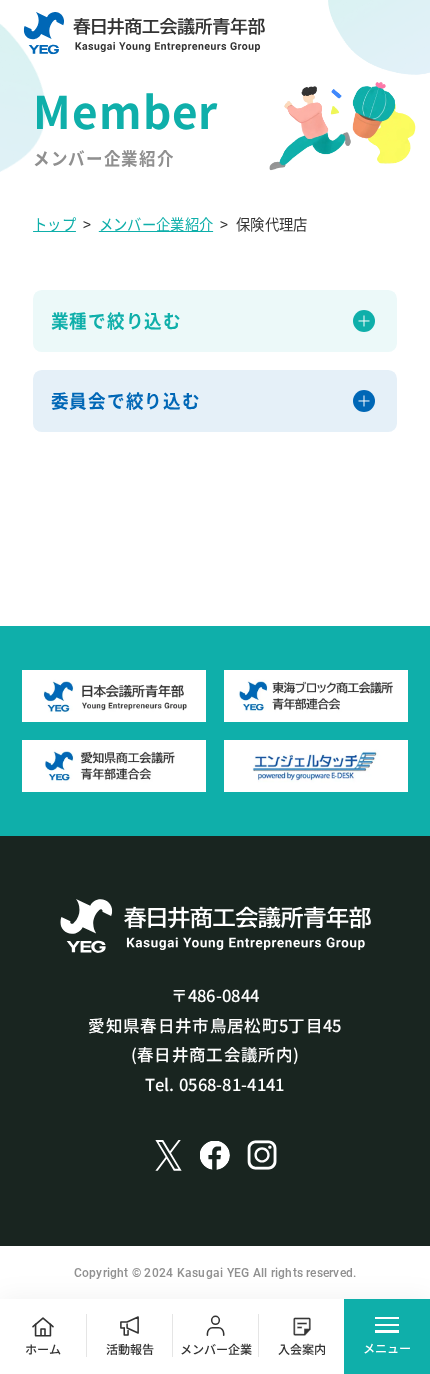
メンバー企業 (216, 1348)
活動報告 (130, 1348)
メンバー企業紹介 (156, 224)
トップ (54, 224)
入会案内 (302, 1348)
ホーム (43, 1348)
